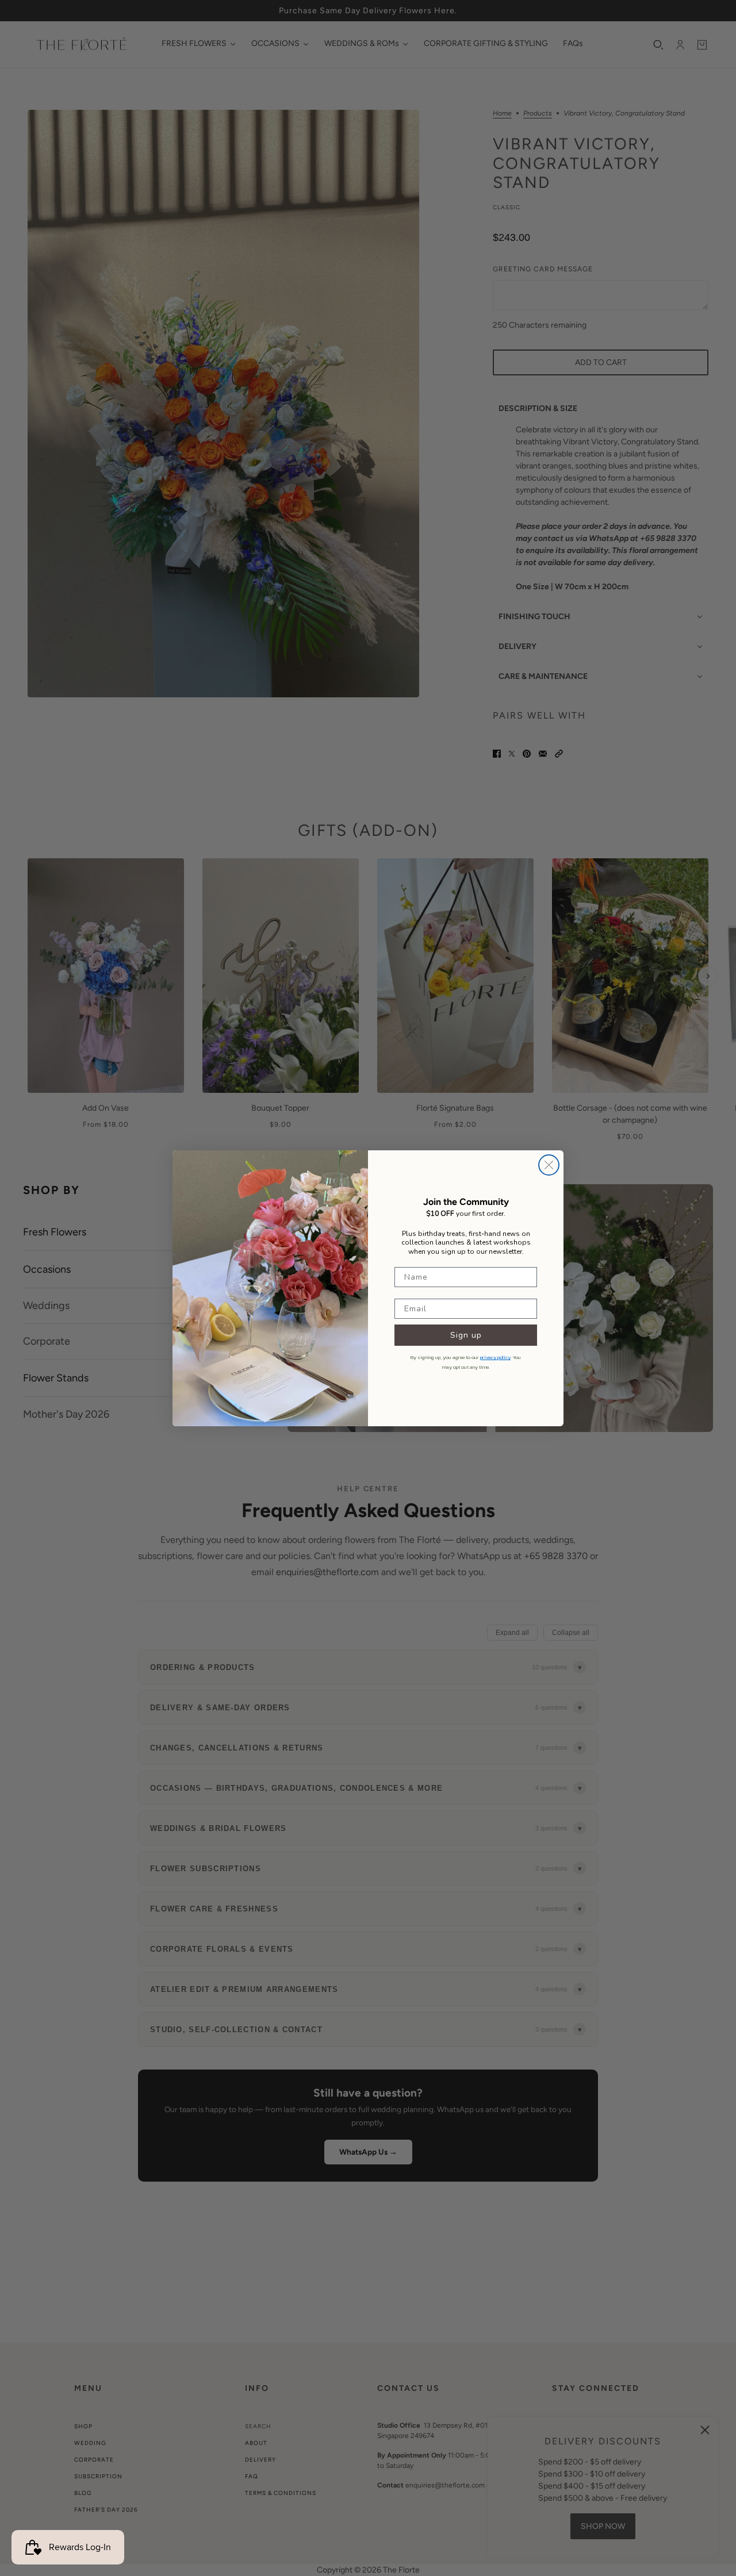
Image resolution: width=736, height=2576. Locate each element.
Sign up (466, 1335)
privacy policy (495, 1357)
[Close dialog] (549, 1165)
